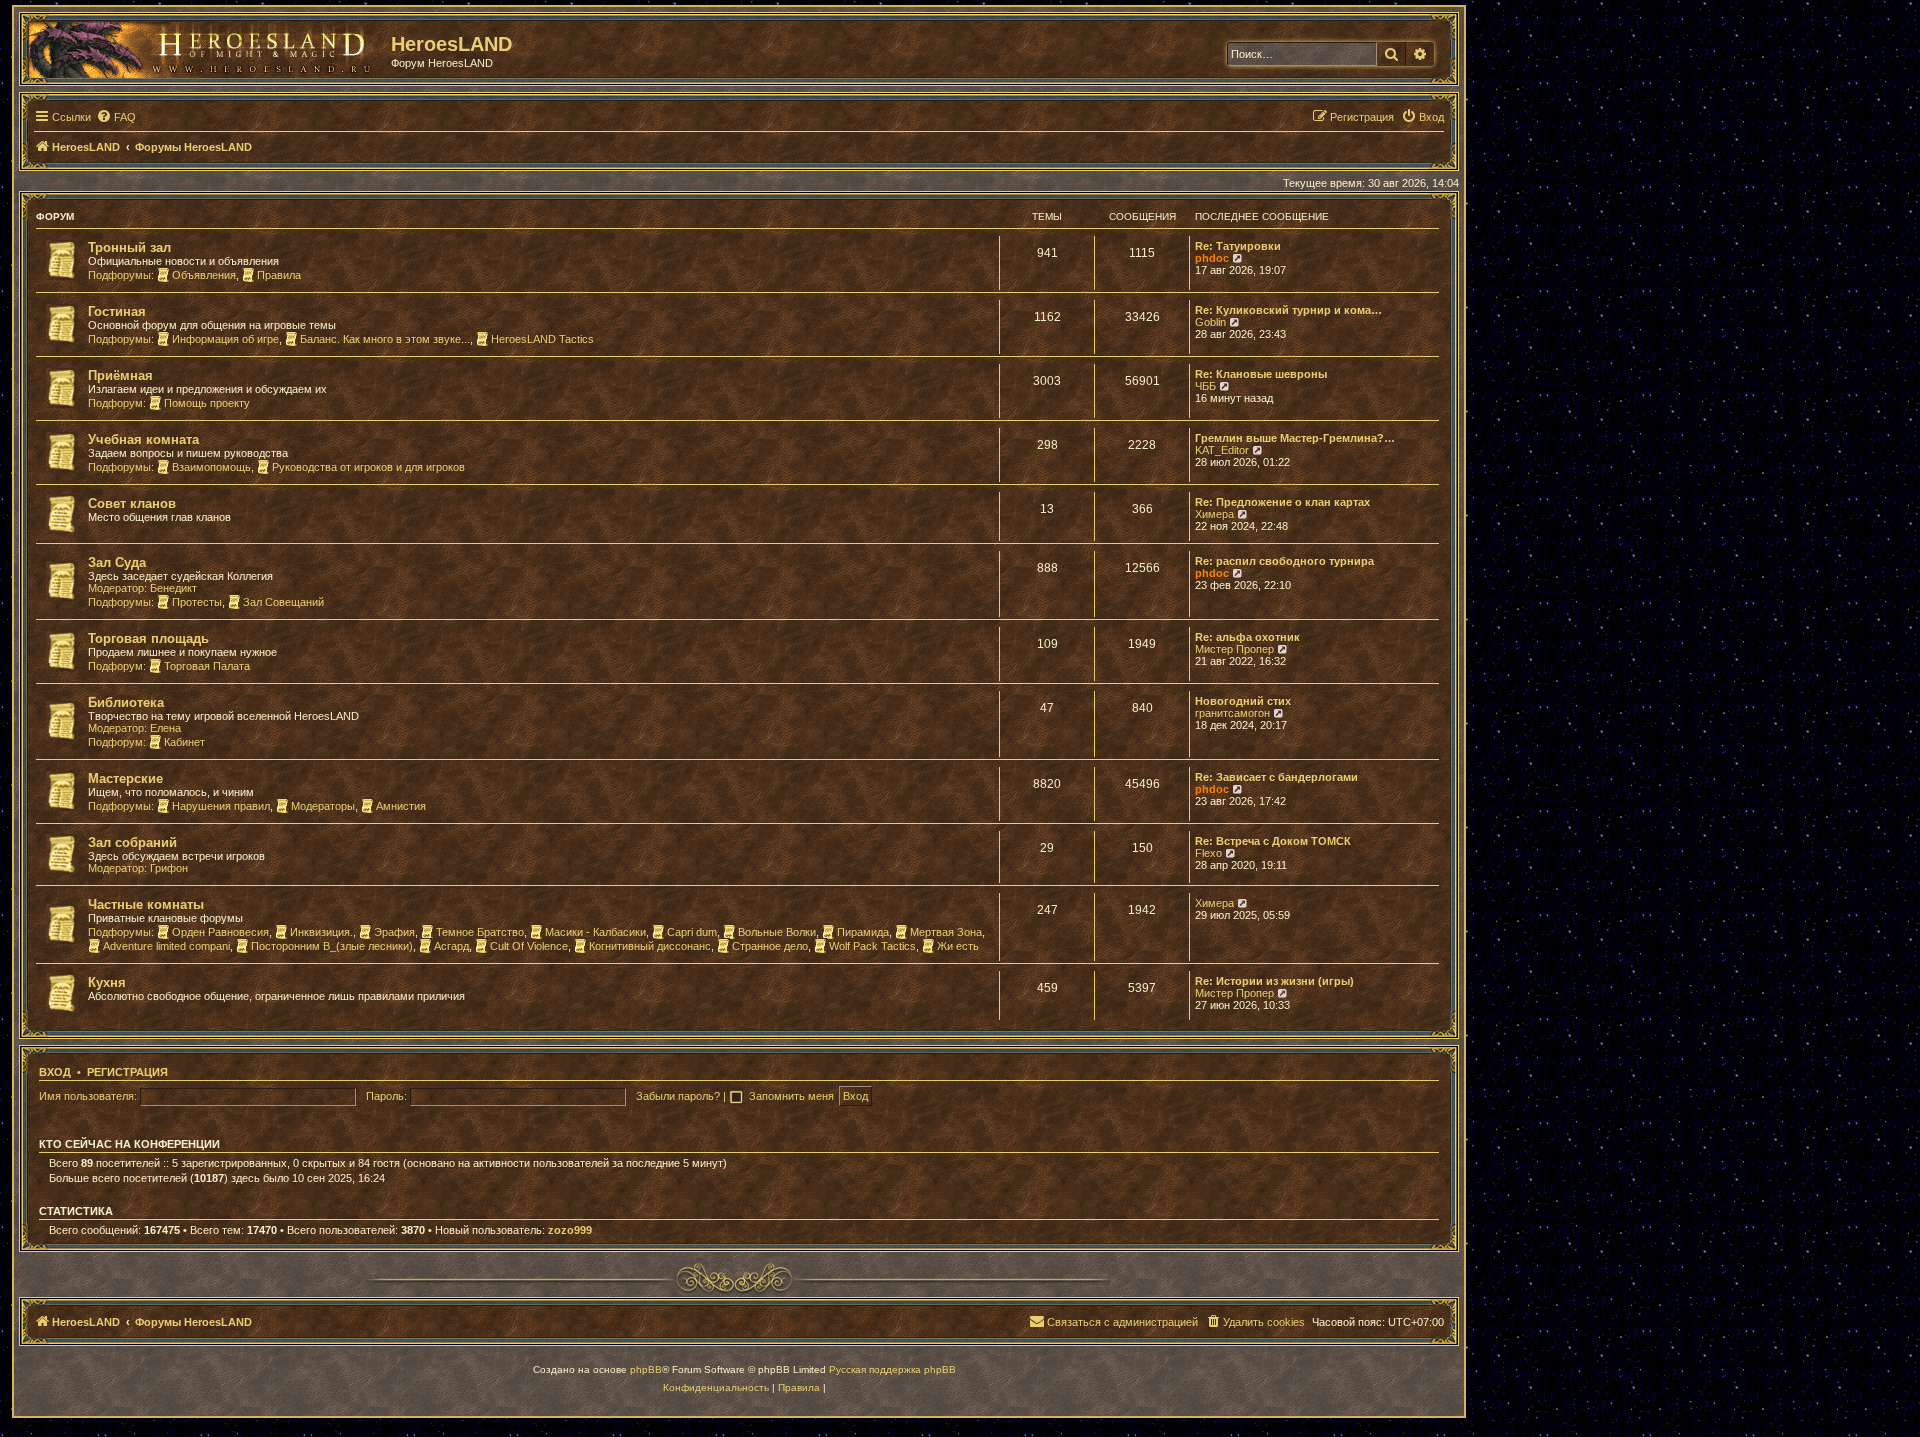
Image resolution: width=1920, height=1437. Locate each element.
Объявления (204, 275)
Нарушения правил (221, 806)
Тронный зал (129, 247)
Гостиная (117, 311)
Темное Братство (480, 932)
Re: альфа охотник (1247, 637)
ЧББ (1205, 386)
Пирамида (863, 932)
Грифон (169, 868)
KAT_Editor (1222, 450)
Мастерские (125, 778)
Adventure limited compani (166, 946)
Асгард (451, 946)
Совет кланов (132, 503)
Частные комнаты (146, 904)
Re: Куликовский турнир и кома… (1288, 310)
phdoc (1212, 258)
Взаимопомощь (211, 467)
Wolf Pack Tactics (872, 946)
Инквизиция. (321, 932)
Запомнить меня (793, 1096)
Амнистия (401, 806)
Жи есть (958, 946)
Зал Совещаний (283, 602)
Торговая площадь (148, 638)
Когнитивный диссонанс (650, 946)
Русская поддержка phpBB (892, 1369)
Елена (165, 728)
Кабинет (184, 742)
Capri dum (692, 932)
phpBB (646, 1369)
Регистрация (127, 1072)
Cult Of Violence (529, 946)
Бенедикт (173, 588)
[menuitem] (116, 117)
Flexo (1208, 853)
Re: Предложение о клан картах (1282, 502)
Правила (279, 275)
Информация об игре (225, 339)
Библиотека (126, 702)
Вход (55, 1072)
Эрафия (394, 932)
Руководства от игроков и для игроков (368, 467)
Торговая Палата (207, 666)
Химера (1214, 514)
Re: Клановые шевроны (1261, 374)
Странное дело (770, 946)
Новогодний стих (1243, 701)
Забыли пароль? (678, 1096)
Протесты (197, 602)
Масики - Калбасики (595, 932)
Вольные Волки (777, 932)
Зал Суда (117, 562)
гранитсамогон (1232, 713)
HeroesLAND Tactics (542, 339)
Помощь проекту (207, 403)
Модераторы (323, 806)
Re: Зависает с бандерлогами (1276, 777)
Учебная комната (143, 439)
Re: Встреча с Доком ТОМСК (1273, 841)
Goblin (1210, 322)
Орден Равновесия (220, 932)
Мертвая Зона (946, 932)
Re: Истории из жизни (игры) (1274, 981)
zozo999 (570, 1230)
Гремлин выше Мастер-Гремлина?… (1295, 438)
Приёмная (120, 375)
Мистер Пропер (1234, 649)
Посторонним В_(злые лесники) (332, 946)
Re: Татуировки (1238, 246)
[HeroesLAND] (205, 46)
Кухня (107, 982)
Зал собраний (132, 842)
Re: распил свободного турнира (1284, 561)
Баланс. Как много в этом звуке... (385, 339)
